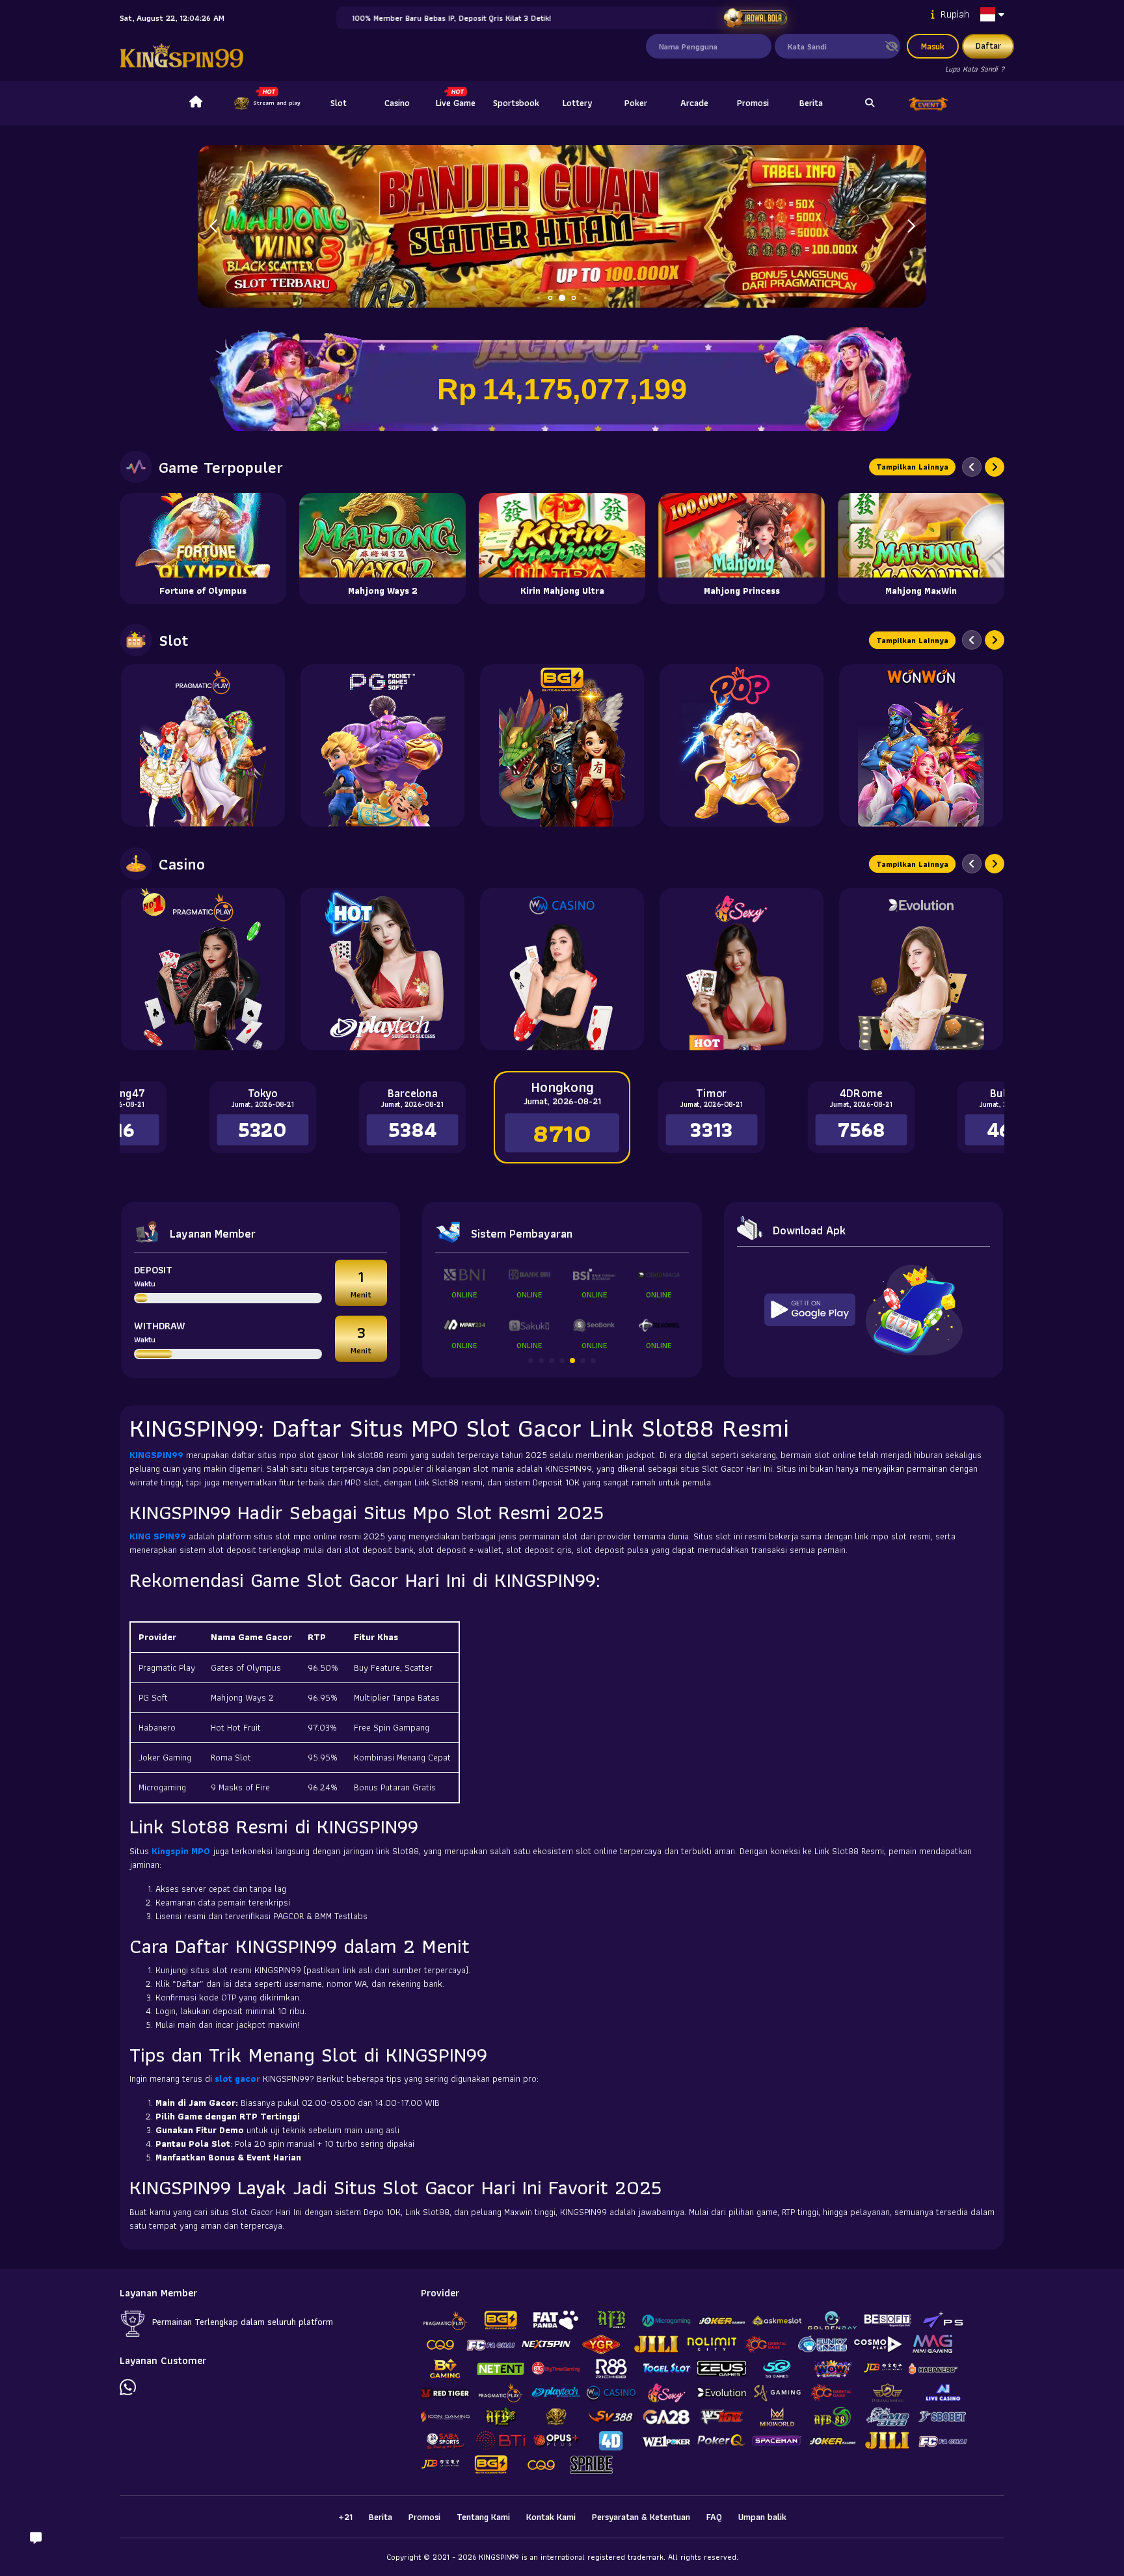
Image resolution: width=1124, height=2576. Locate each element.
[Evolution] (921, 969)
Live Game (456, 103)
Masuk (933, 46)
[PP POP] (742, 745)
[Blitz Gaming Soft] (562, 745)
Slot (339, 103)
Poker (636, 103)
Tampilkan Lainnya (912, 467)
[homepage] (196, 103)
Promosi (753, 103)
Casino (397, 103)
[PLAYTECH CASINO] (382, 969)
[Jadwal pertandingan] (755, 18)
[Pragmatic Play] (203, 745)
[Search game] (870, 103)
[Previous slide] (972, 467)
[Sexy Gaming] (742, 969)
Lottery (577, 103)
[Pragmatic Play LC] (203, 969)
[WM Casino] (562, 969)
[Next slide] (995, 467)
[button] (911, 226)
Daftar (988, 46)
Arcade (694, 103)
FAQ (714, 2517)
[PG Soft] (382, 745)
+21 (345, 2517)
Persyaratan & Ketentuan (641, 2517)
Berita (811, 103)
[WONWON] (921, 745)
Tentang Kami (483, 2517)
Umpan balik (762, 2517)
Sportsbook (516, 103)
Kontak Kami (551, 2517)
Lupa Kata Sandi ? (975, 69)
